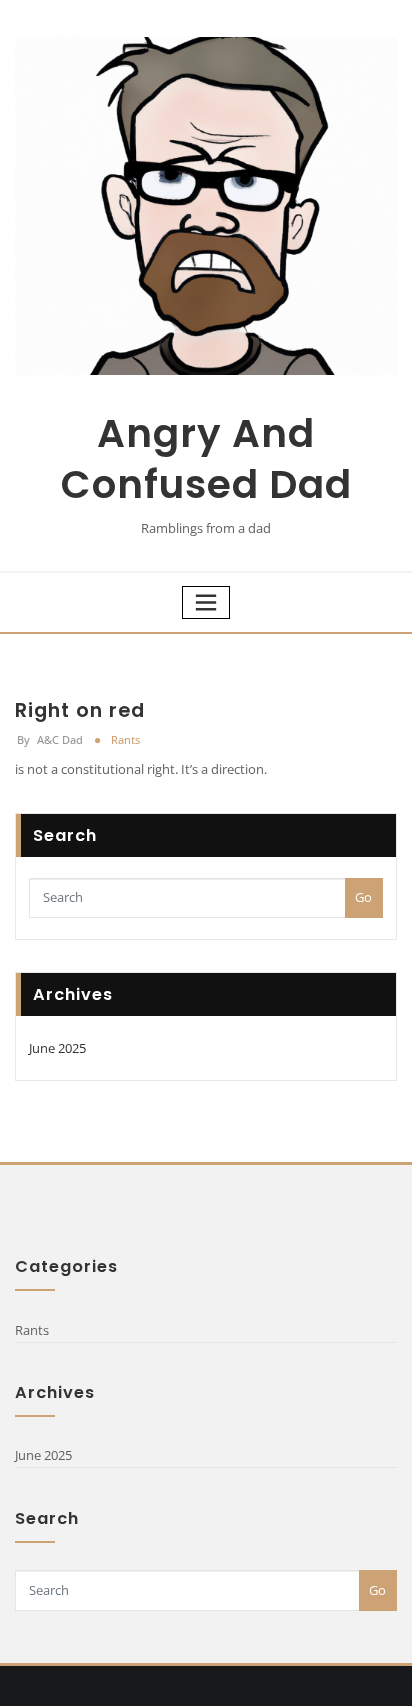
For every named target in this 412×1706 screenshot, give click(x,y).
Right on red (80, 710)
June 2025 (57, 1048)
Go (363, 897)
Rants (125, 739)
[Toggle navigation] (206, 602)
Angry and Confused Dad (206, 459)
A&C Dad (50, 739)
